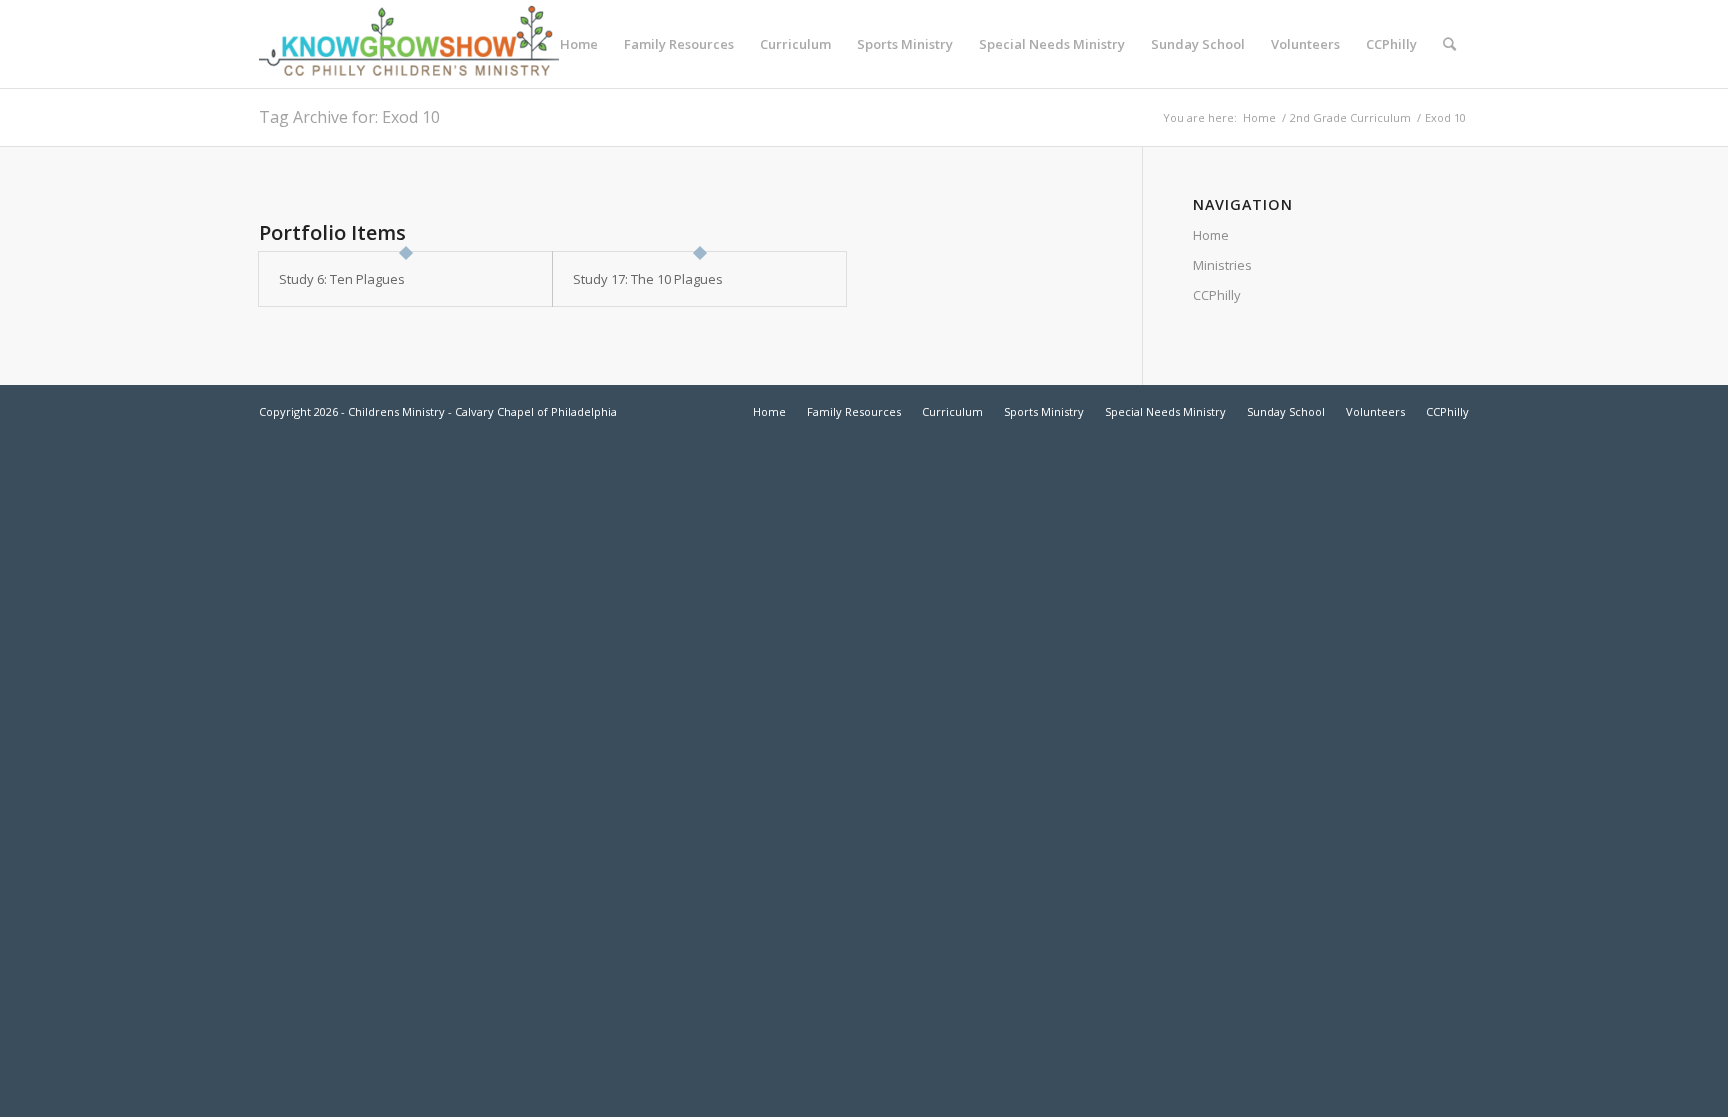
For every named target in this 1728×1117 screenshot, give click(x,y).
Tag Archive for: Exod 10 (349, 117)
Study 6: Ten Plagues (342, 279)
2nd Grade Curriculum (1350, 117)
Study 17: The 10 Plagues (648, 279)
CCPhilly (1217, 295)
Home (1259, 117)
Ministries (1222, 265)
